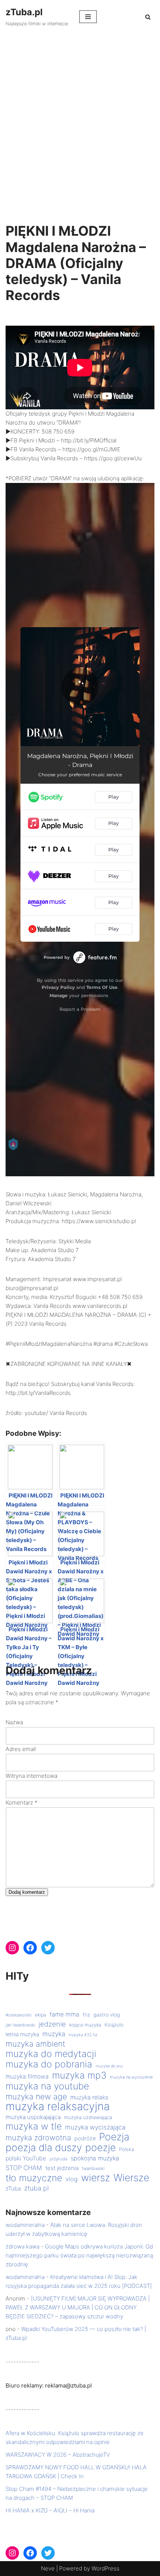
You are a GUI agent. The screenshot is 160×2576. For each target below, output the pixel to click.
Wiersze (131, 2177)
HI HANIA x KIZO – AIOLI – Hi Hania (50, 2510)
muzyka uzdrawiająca (88, 2117)
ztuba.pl (36, 2188)
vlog (72, 2179)
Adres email (21, 1749)
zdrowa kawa (23, 2246)
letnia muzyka (22, 2034)
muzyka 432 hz (83, 2035)
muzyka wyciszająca (95, 2127)
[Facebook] (30, 1948)
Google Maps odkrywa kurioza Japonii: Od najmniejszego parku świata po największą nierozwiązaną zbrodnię (79, 2255)
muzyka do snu (109, 2066)
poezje (100, 2147)
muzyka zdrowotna (38, 2138)
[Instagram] (12, 1948)
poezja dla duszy (44, 2147)
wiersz (96, 2177)
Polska (127, 2149)
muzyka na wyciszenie (131, 2077)
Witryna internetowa (31, 1776)
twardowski (93, 2169)
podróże (85, 2138)
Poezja (114, 2137)
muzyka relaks (89, 2097)
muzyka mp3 (79, 2075)
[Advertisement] (80, 117)
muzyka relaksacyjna (58, 2106)
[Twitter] (48, 1948)
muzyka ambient (36, 2044)
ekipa (41, 2015)
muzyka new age (36, 2096)
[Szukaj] (148, 17)
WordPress (105, 2568)
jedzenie (52, 2024)
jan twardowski (20, 2025)
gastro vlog (107, 2015)
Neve (48, 2568)
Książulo (114, 2025)
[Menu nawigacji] (88, 17)
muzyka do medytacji (51, 2054)
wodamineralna (25, 2225)
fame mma (64, 2014)
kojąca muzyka (85, 2025)
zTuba (13, 2188)
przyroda (58, 2159)
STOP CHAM (24, 2168)
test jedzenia (62, 2168)
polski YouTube (26, 2158)
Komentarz (22, 1803)
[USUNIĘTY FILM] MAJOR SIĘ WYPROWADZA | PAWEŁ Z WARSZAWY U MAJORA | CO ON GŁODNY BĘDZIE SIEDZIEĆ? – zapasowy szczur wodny (78, 2307)
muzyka (54, 2034)
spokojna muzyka (95, 2158)
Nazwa (14, 1722)
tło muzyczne (34, 2178)
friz (86, 2015)
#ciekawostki (19, 2015)
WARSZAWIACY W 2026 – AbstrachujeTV (58, 2455)
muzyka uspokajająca (33, 2117)
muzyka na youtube (47, 2086)
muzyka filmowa (27, 2077)
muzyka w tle (34, 2126)
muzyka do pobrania (49, 2064)
